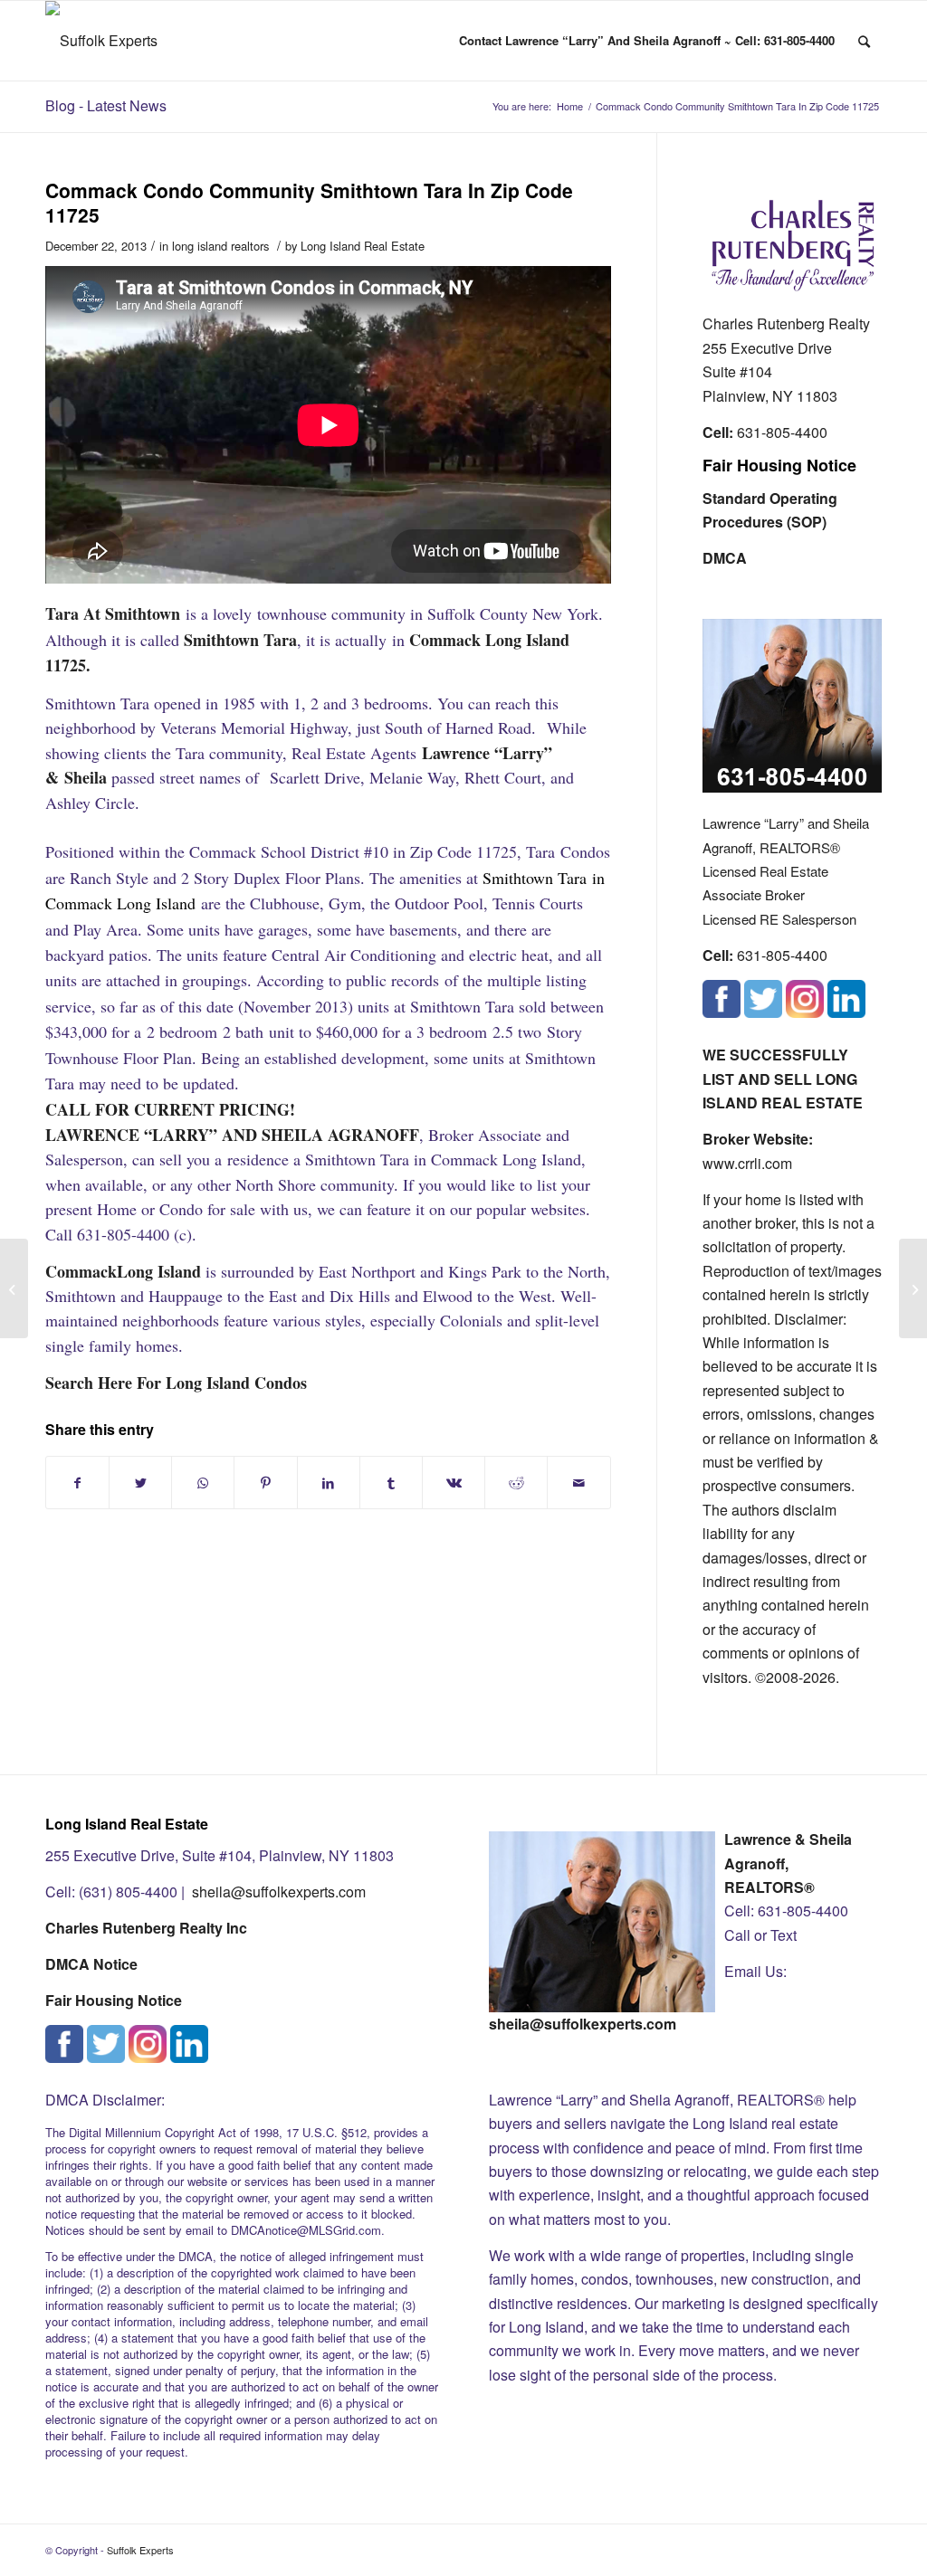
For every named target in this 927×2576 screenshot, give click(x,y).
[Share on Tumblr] (391, 1483)
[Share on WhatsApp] (203, 1483)
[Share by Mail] (578, 1483)
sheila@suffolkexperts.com (279, 1892)
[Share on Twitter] (140, 1483)
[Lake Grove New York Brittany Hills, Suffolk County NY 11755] (14, 1288)
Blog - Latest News (106, 105)
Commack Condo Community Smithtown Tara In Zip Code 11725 (309, 202)
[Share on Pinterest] (265, 1483)
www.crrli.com (747, 1163)
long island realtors (220, 246)
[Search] (864, 41)
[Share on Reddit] (516, 1483)
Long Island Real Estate (363, 246)
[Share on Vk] (454, 1483)
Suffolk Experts (140, 2550)
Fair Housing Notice (779, 465)
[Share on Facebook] (77, 1483)
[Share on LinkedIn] (329, 1483)
